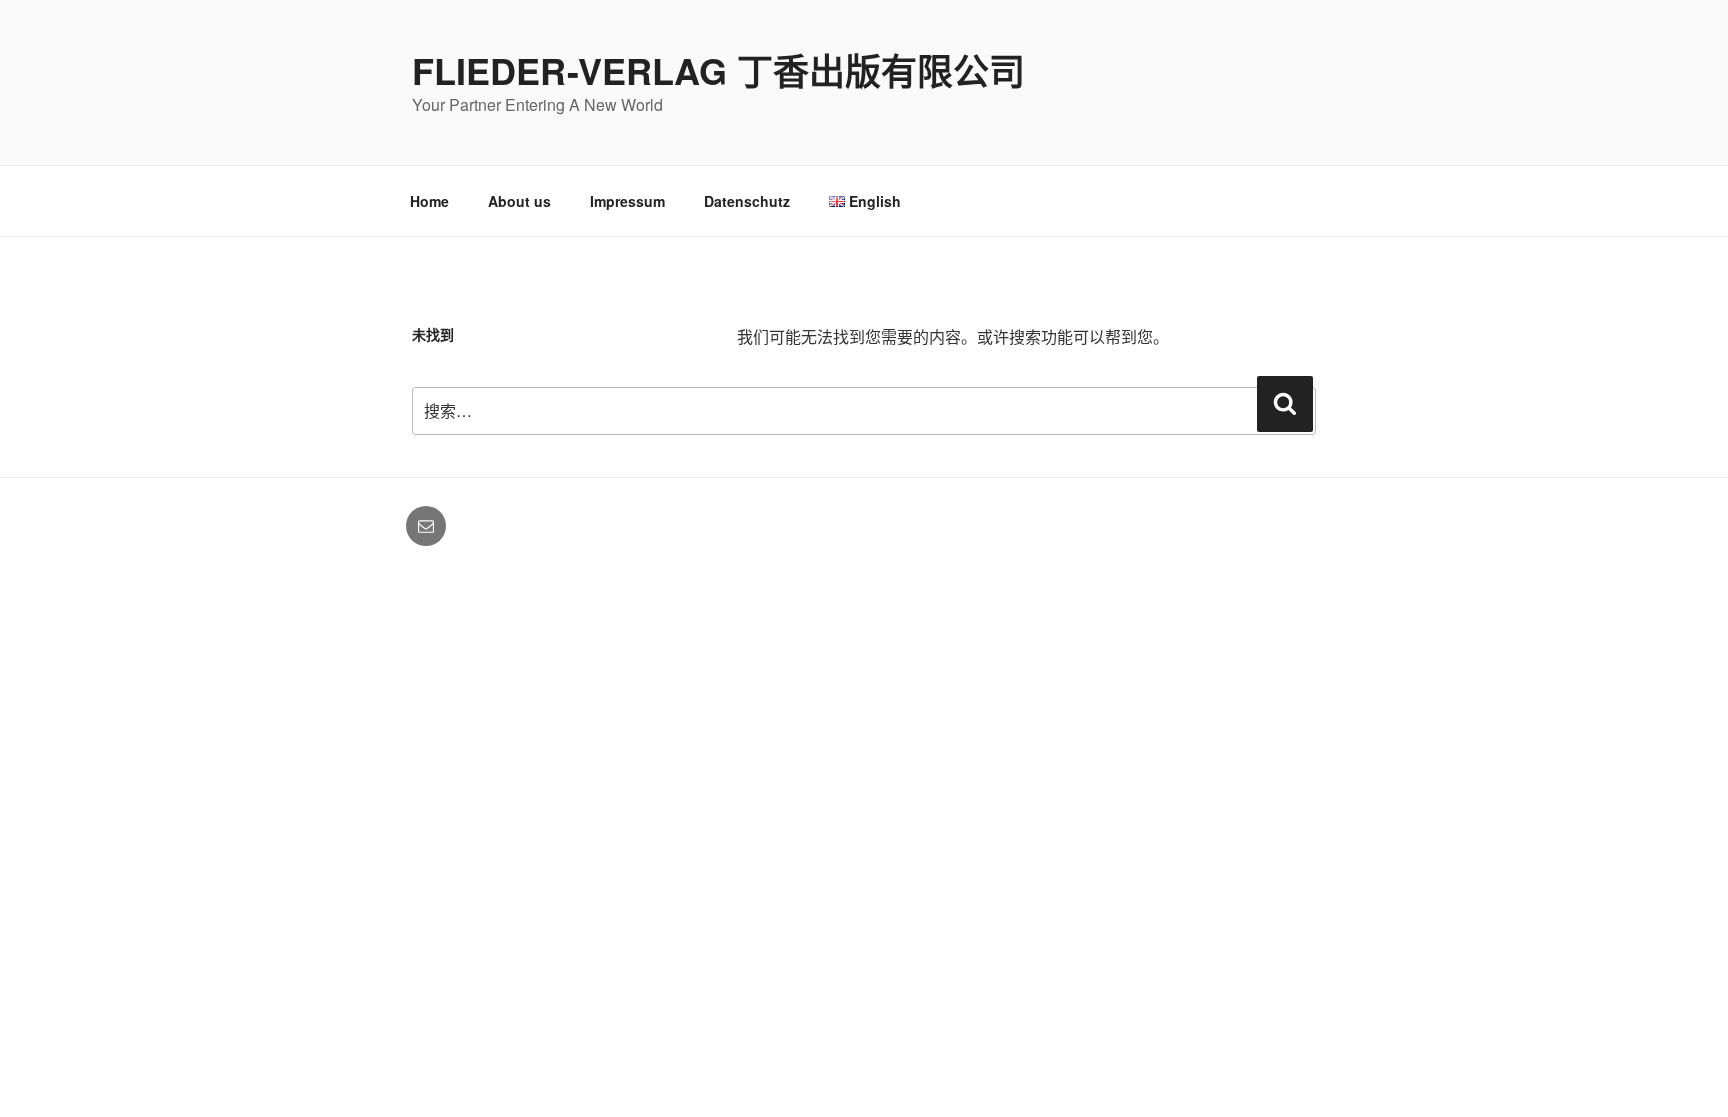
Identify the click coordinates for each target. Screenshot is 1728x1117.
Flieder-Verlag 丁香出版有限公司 (718, 70)
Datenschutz (747, 201)
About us (519, 201)
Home (429, 201)
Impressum (627, 201)
